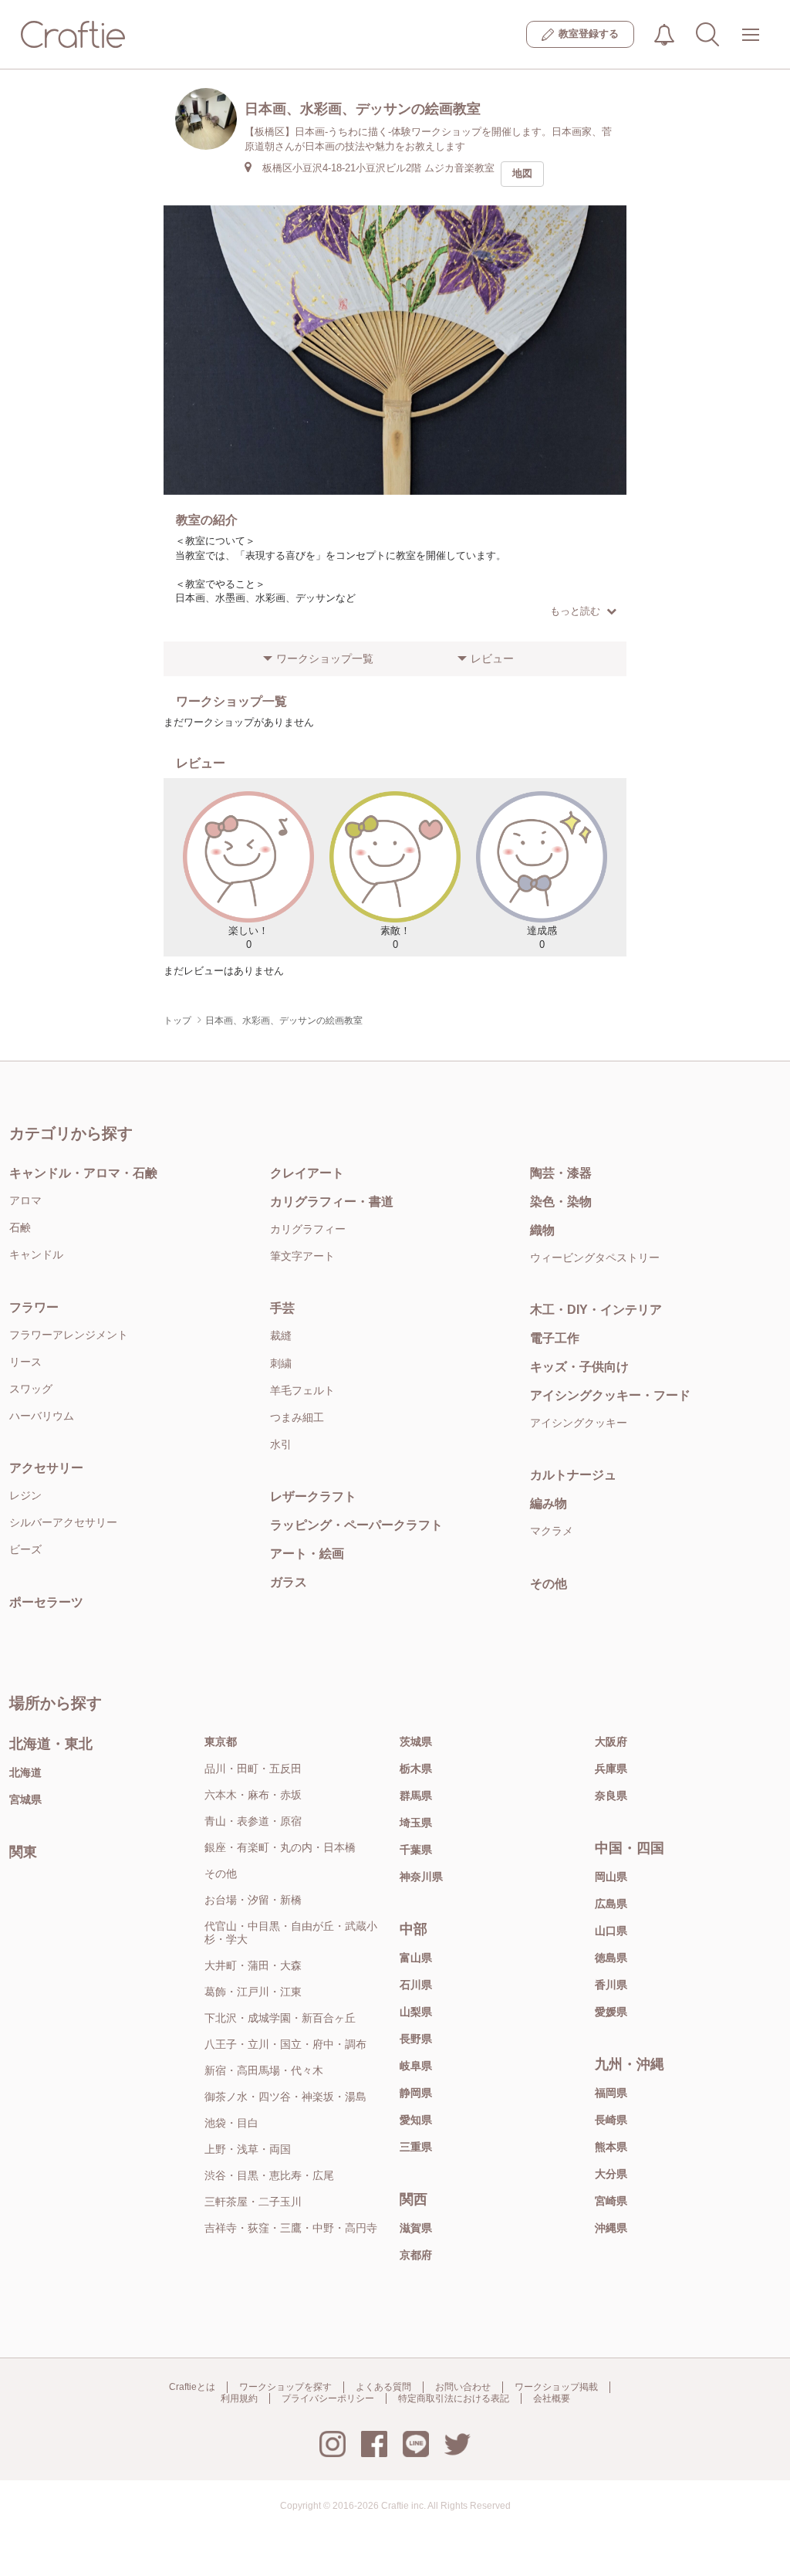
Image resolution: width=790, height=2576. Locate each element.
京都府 (416, 2255)
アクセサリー (46, 1468)
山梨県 (416, 2012)
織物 (542, 1230)
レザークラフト (313, 1496)
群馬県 (416, 1796)
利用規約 (239, 2398)
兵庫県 (611, 1769)
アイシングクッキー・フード (610, 1395)
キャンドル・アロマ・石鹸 (83, 1173)
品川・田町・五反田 (253, 1769)
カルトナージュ (573, 1475)
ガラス (289, 1582)
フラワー (34, 1307)
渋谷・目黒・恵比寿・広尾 (269, 2175)
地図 (522, 173)
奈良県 (611, 1796)
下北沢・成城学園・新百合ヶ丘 (280, 2018)
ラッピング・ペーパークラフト (356, 1525)
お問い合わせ (463, 2387)
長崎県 (611, 2120)
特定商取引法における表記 (454, 2398)
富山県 (416, 1958)
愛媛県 (611, 2012)
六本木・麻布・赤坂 (253, 1795)
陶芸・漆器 (561, 1173)
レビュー (492, 658)
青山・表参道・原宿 (253, 1821)
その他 (549, 1584)
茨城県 (416, 1742)
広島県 (611, 1904)
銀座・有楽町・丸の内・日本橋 (280, 1847)
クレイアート (307, 1173)
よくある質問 (383, 2387)
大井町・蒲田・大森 (253, 1965)
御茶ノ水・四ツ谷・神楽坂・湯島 (285, 2097)
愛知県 (416, 2120)
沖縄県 (611, 2228)
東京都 (221, 1742)
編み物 (549, 1503)
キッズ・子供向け (579, 1367)
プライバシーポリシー (328, 2398)
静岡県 (416, 2093)
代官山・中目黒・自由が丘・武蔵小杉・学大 (291, 1933)
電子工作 (555, 1338)
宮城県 (25, 1799)
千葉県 (416, 1850)
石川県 (416, 1985)
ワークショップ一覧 (325, 658)
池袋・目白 (231, 2123)
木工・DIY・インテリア (596, 1310)
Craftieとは (192, 2387)
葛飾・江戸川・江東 (253, 1992)
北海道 (25, 1772)
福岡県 (611, 2093)
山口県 (611, 1931)
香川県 (611, 1985)
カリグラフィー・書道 (332, 1202)
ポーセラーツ (46, 1602)
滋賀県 (416, 2228)
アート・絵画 (307, 1554)
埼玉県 (416, 1823)
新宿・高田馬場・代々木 (264, 2070)
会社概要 (552, 2398)
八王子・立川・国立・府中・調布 (285, 2044)
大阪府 (611, 1742)
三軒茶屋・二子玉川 (253, 2202)
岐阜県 (416, 2066)
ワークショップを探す (285, 2387)
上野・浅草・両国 (248, 2149)
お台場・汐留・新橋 (253, 1900)
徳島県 (611, 1958)
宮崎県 (611, 2201)
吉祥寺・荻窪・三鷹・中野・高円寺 (291, 2228)
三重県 (416, 2147)
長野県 (416, 2039)
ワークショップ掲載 (556, 2387)
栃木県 (416, 1769)
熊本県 (611, 2147)
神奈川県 (421, 1877)
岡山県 (611, 1877)
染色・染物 (561, 1202)
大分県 (611, 2174)
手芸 (282, 1308)
